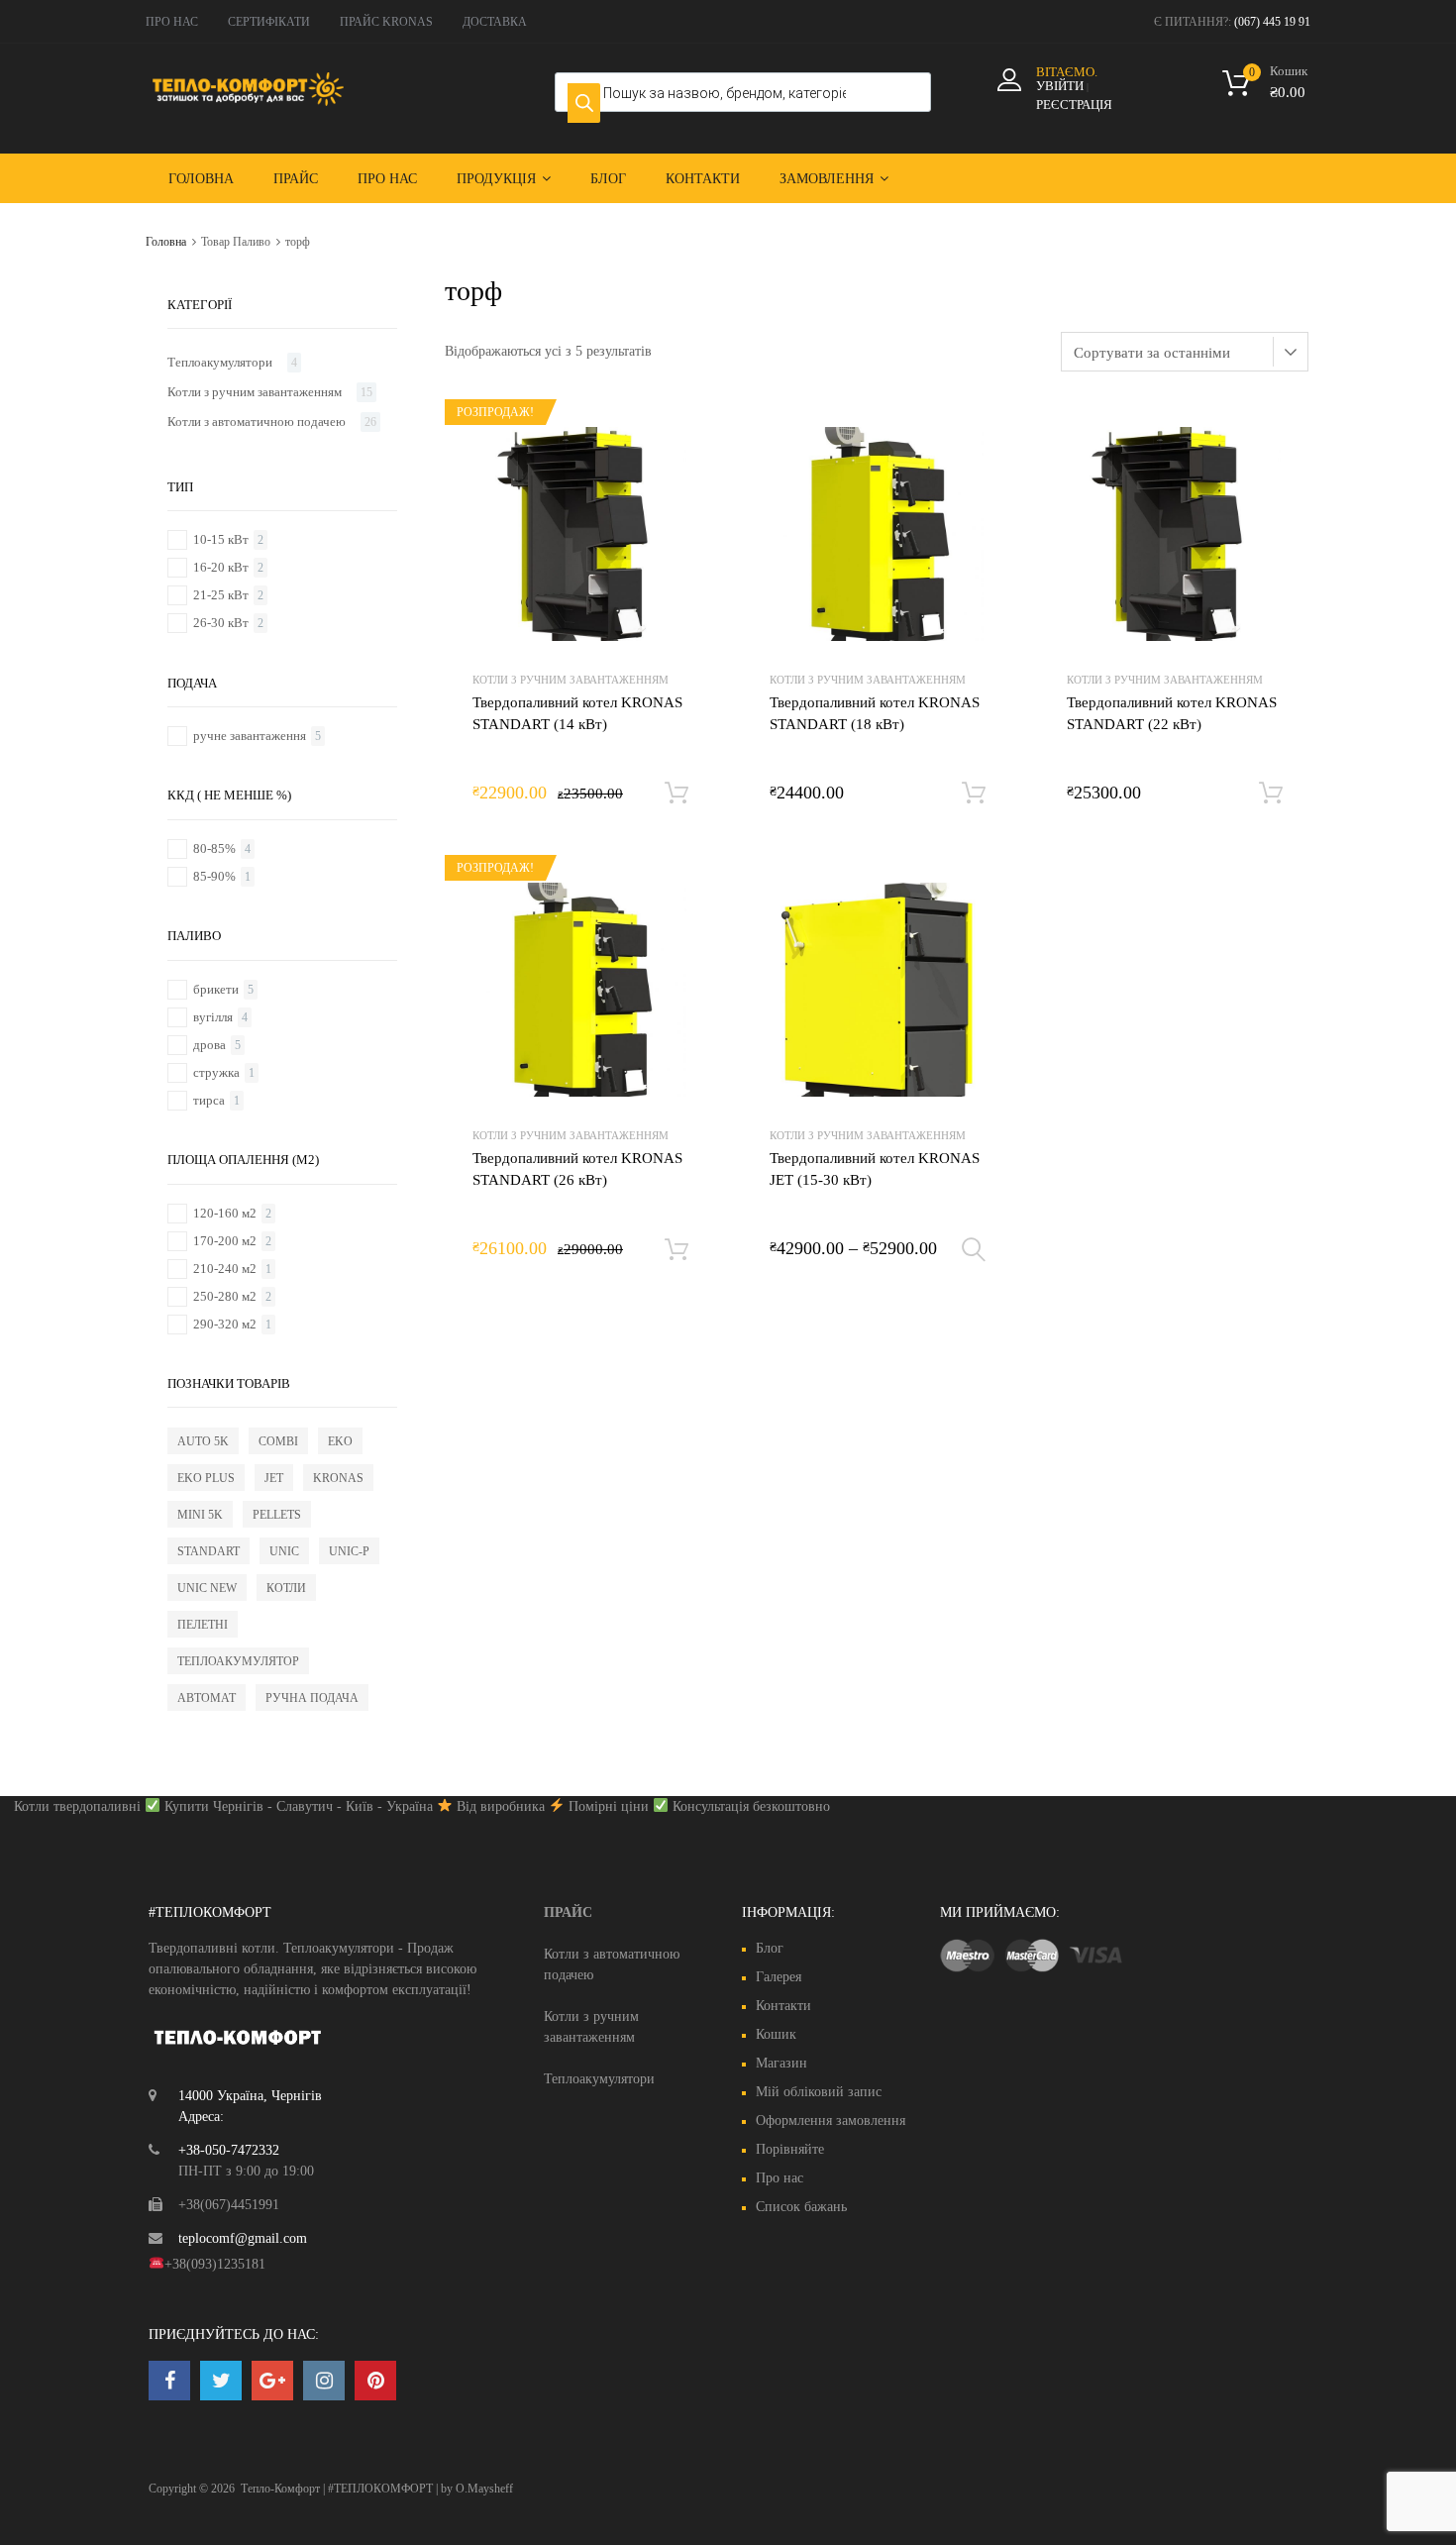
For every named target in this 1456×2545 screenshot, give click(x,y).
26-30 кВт (221, 623)
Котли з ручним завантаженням (571, 680)
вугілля (213, 1017)
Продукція (496, 179)
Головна (201, 179)
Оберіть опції (974, 1250)
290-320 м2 (225, 1324)
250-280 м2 (225, 1296)
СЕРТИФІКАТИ (269, 22)
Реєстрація (1074, 105)
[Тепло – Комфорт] (248, 101)
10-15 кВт (221, 539)
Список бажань (801, 2207)
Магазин (781, 2063)
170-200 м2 (225, 1241)
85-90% (214, 876)
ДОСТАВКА (495, 22)
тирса (209, 1100)
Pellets (277, 1515)
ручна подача (312, 1698)
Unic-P (349, 1551)
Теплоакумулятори (220, 362)
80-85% (214, 848)
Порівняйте (790, 2149)
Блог (608, 179)
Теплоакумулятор (238, 1661)
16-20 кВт (221, 567)
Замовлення (827, 179)
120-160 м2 (225, 1213)
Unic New (207, 1588)
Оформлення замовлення (831, 2121)
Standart (208, 1551)
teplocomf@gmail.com (243, 2238)
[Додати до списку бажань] (683, 438)
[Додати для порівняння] (683, 470)
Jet (274, 1478)
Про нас (387, 179)
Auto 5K (203, 1441)
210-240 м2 (225, 1269)
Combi (278, 1441)
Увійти (1060, 86)
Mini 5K (200, 1515)
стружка (216, 1072)
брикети (216, 989)
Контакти (703, 179)
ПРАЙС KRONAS (386, 22)
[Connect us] (169, 2381)
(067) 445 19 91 (1272, 22)
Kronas (338, 1478)
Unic (284, 1551)
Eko (340, 1441)
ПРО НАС (172, 22)
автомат (207, 1698)
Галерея (779, 1977)
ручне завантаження (250, 736)
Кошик (776, 2034)
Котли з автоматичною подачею (257, 422)
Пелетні (203, 1625)
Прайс (296, 179)
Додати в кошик (676, 794)
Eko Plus (206, 1478)
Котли (286, 1588)
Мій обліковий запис (819, 2092)
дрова (209, 1045)
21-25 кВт (221, 595)
